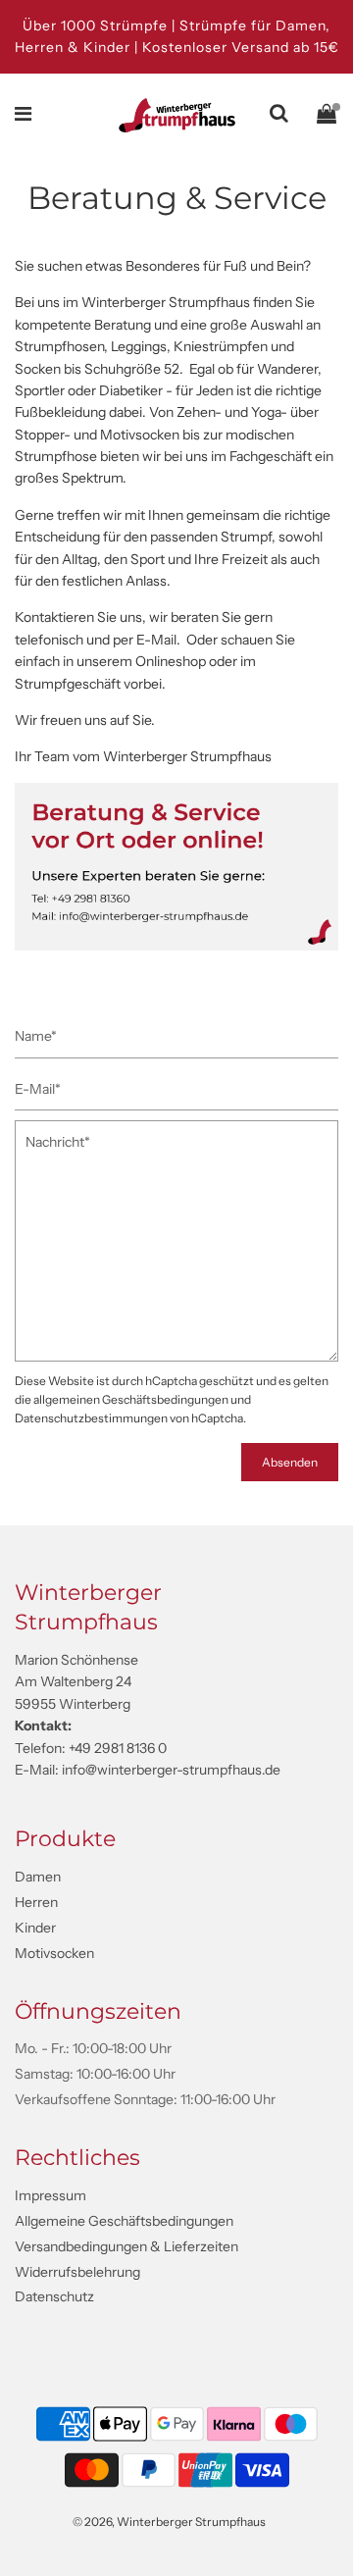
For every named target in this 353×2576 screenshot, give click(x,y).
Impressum (50, 2195)
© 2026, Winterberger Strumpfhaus (169, 2522)
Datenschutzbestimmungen (91, 1418)
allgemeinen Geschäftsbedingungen (131, 1399)
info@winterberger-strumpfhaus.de (171, 1770)
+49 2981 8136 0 (118, 1748)
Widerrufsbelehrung (77, 2272)
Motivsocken (54, 1953)
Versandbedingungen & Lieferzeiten (126, 2246)
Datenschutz (54, 2296)
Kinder (35, 1928)
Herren (36, 1902)
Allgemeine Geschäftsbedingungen (124, 2221)
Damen (38, 1877)
